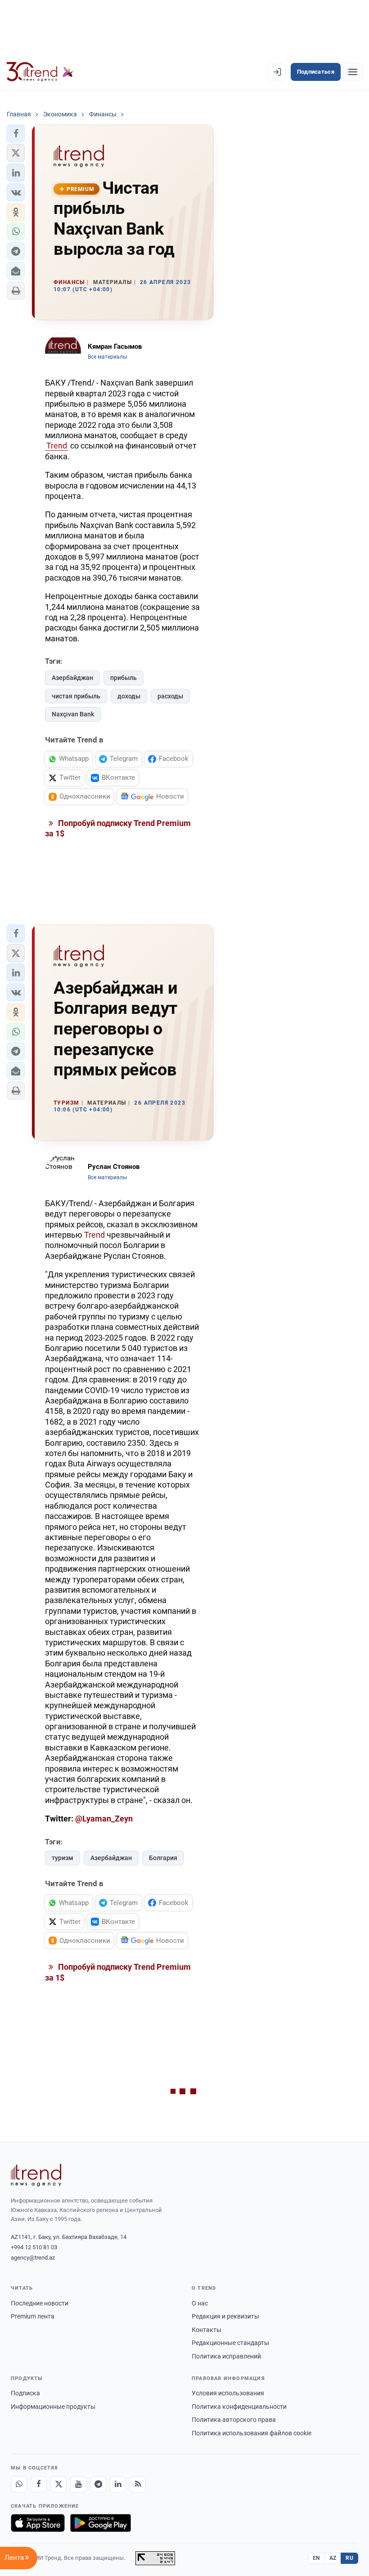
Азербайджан (72, 678)
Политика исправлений (226, 2356)
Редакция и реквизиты (225, 2316)
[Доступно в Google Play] (101, 2523)
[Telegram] (98, 2484)
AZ (333, 2558)
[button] (16, 133)
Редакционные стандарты (230, 2343)
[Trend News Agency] (36, 2175)
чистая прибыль (76, 696)
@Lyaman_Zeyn (104, 1819)
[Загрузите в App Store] (38, 2523)
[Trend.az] (40, 72)
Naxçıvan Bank (73, 714)
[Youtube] (78, 2484)
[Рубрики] (353, 72)
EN (316, 2558)
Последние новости (40, 2303)
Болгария (163, 1858)
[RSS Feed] (138, 2484)
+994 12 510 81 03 (34, 2247)
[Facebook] (39, 2484)
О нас (200, 2303)
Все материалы (107, 357)
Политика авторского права (234, 2420)
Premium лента (33, 2316)
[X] (58, 2484)
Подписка (25, 2393)
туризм (63, 1858)
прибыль (124, 678)
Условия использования (228, 2393)
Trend (57, 446)
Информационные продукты (53, 2407)
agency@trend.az (33, 2258)
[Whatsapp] (19, 2484)
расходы (170, 696)
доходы (129, 696)
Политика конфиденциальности (239, 2407)
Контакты (207, 2330)
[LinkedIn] (118, 2484)
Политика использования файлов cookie (252, 2433)
